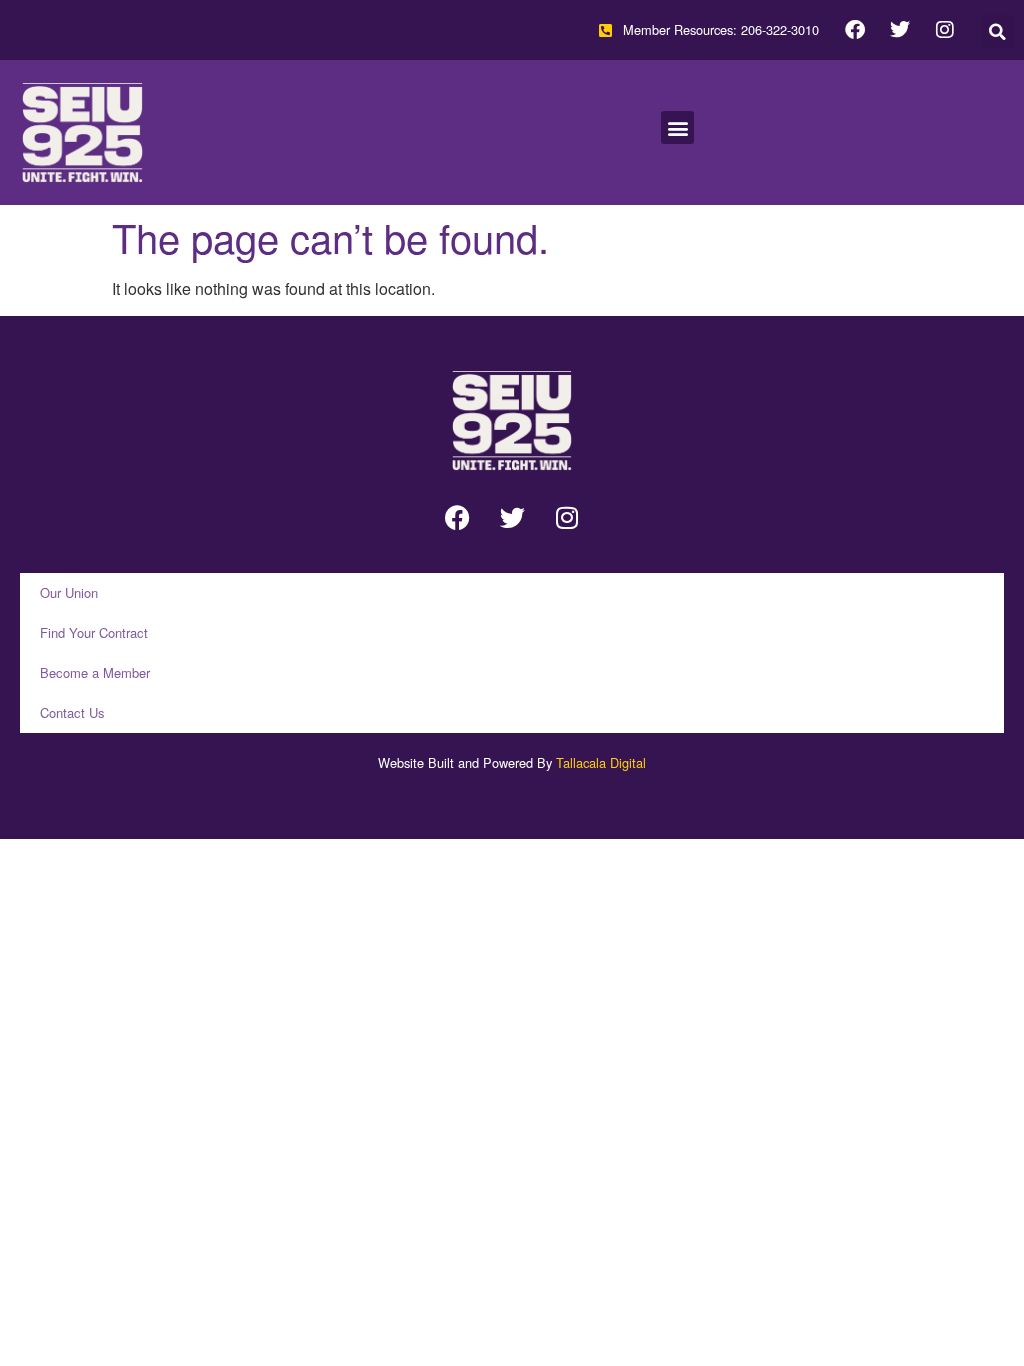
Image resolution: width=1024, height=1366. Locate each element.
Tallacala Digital (601, 762)
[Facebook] (855, 30)
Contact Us (72, 712)
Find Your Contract (94, 632)
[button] (997, 31)
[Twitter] (900, 30)
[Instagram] (945, 30)
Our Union (69, 592)
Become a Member (95, 672)
